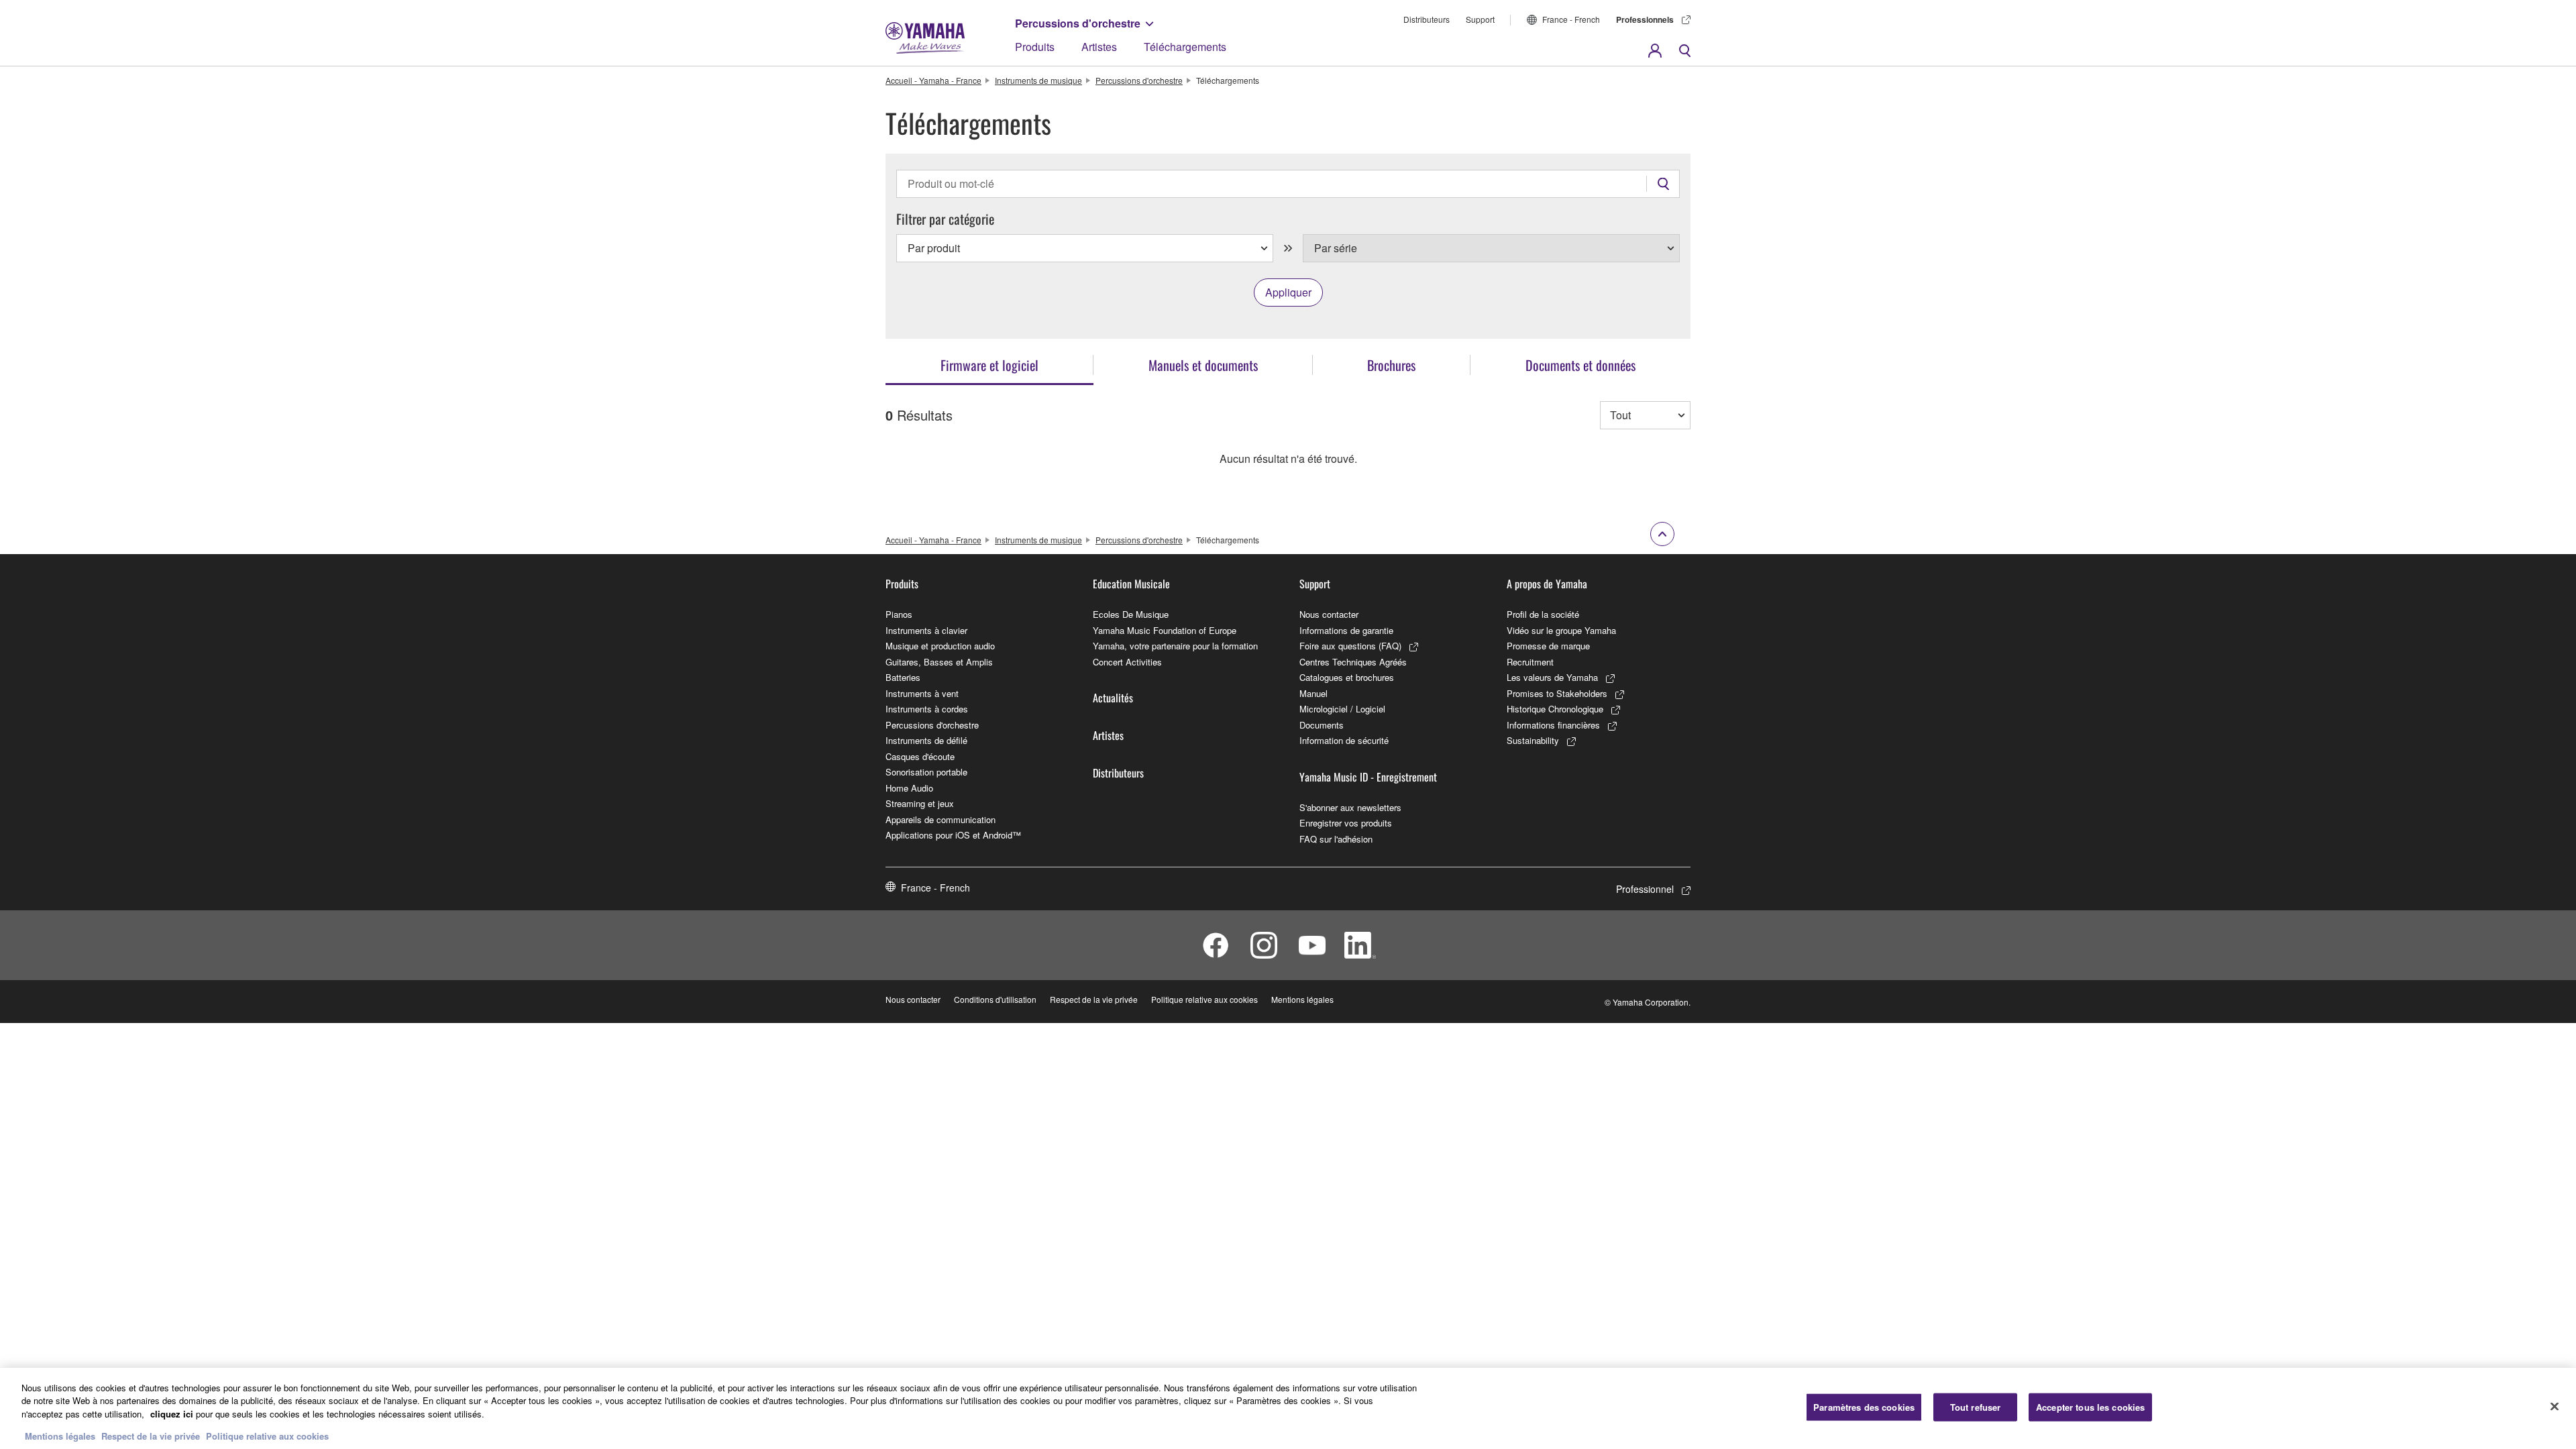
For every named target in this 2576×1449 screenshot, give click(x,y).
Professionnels (1645, 19)
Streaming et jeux (920, 803)
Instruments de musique (1038, 80)
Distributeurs (1427, 19)
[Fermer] (2555, 1407)
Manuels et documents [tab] (1203, 365)
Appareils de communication (941, 819)
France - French (1571, 19)
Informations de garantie (1346, 630)
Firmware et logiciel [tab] (989, 365)
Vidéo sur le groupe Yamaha (1561, 630)
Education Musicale (1131, 584)
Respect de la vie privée (1094, 999)
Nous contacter (1329, 614)
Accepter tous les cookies (2090, 1407)
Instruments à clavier (926, 630)
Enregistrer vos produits (1346, 823)
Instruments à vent (922, 693)
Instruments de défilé (926, 740)
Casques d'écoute (920, 756)
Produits (1035, 47)
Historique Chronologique (1555, 709)
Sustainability (1533, 740)
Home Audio (909, 788)
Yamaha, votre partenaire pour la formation (1175, 646)
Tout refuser (1976, 1407)
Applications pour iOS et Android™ (953, 835)
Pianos (899, 614)
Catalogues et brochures (1347, 677)
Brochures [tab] (1391, 365)
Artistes (1099, 47)
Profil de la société (1543, 614)
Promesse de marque (1548, 646)
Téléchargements (1185, 47)
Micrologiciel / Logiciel (1342, 709)
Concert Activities (1127, 662)
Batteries (903, 677)
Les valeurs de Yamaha (1552, 677)
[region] (1288, 1408)
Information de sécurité (1344, 740)
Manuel (1313, 693)
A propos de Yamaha (1547, 584)
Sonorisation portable (926, 772)
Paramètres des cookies (1864, 1407)
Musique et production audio (940, 646)
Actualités (1113, 698)
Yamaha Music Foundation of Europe (1165, 630)
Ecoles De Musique (1131, 614)
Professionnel (1645, 889)
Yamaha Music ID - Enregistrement (1368, 777)
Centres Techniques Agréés (1353, 662)
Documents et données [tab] (1580, 365)
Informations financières (1553, 725)
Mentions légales (1302, 999)
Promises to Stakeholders (1557, 693)
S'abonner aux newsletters (1350, 807)
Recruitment (1530, 662)
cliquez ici (172, 1414)
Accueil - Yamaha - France (933, 80)
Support (1480, 19)
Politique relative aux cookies (1204, 999)
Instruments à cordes (927, 709)
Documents (1322, 725)
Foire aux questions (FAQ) (1350, 646)
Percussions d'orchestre (1078, 23)
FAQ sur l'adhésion (1336, 839)
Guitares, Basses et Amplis (939, 662)
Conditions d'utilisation (995, 999)
